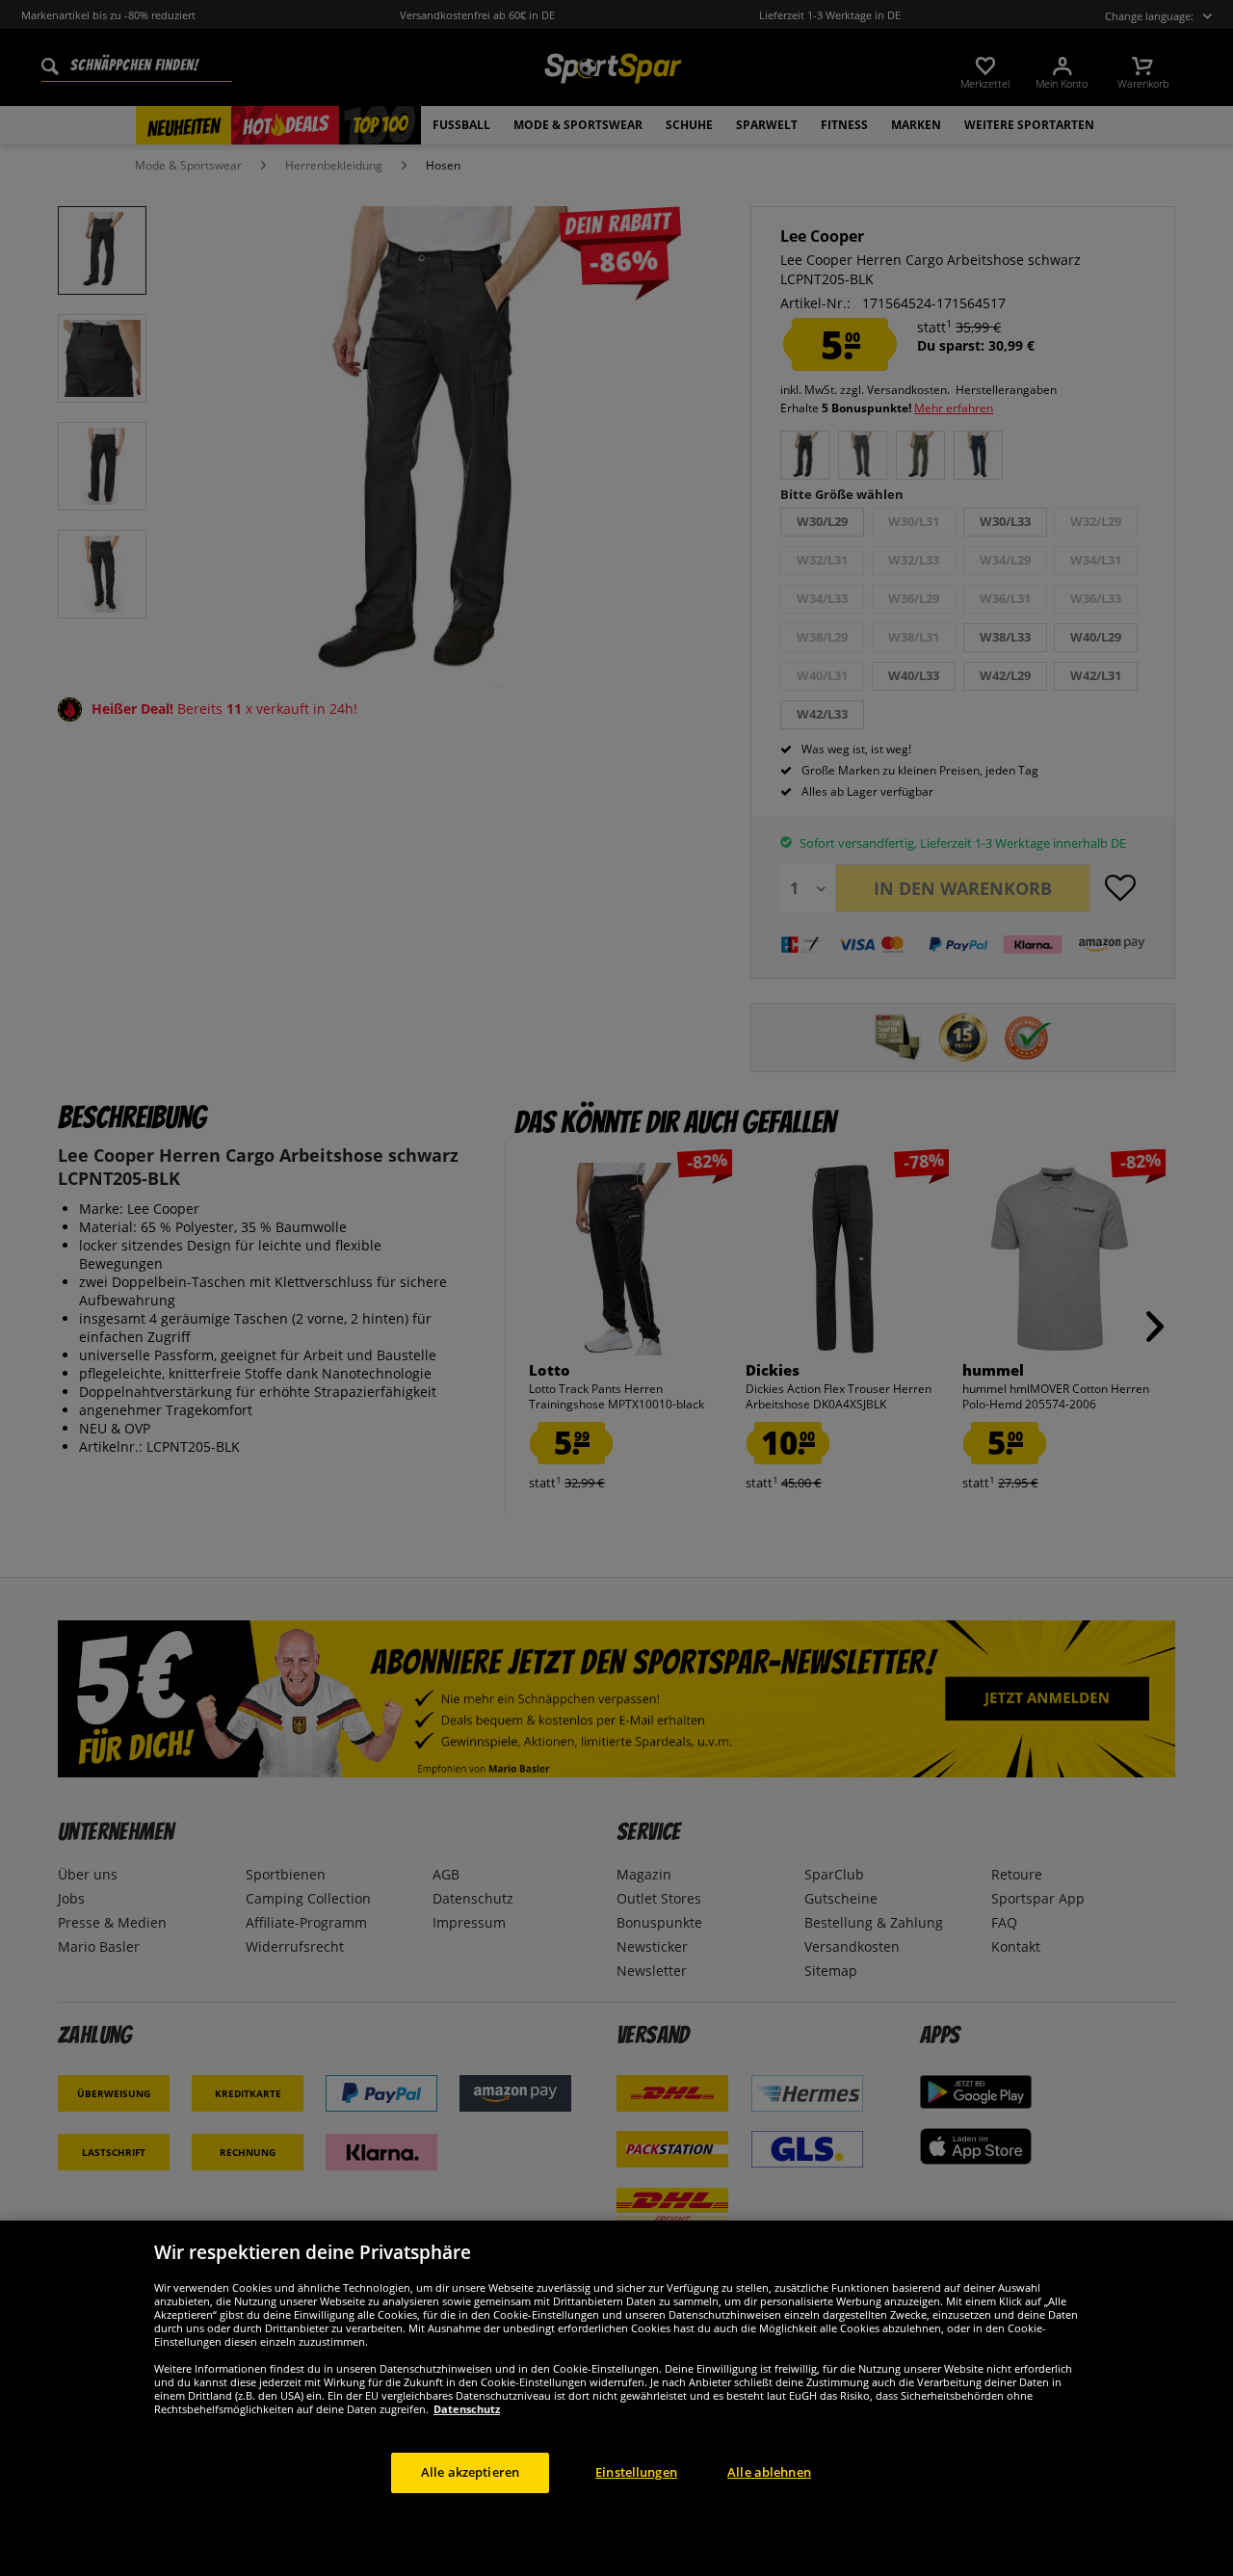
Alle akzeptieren (470, 2472)
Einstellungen (636, 2472)
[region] (616, 2398)
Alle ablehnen (769, 2472)
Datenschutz (467, 2409)
